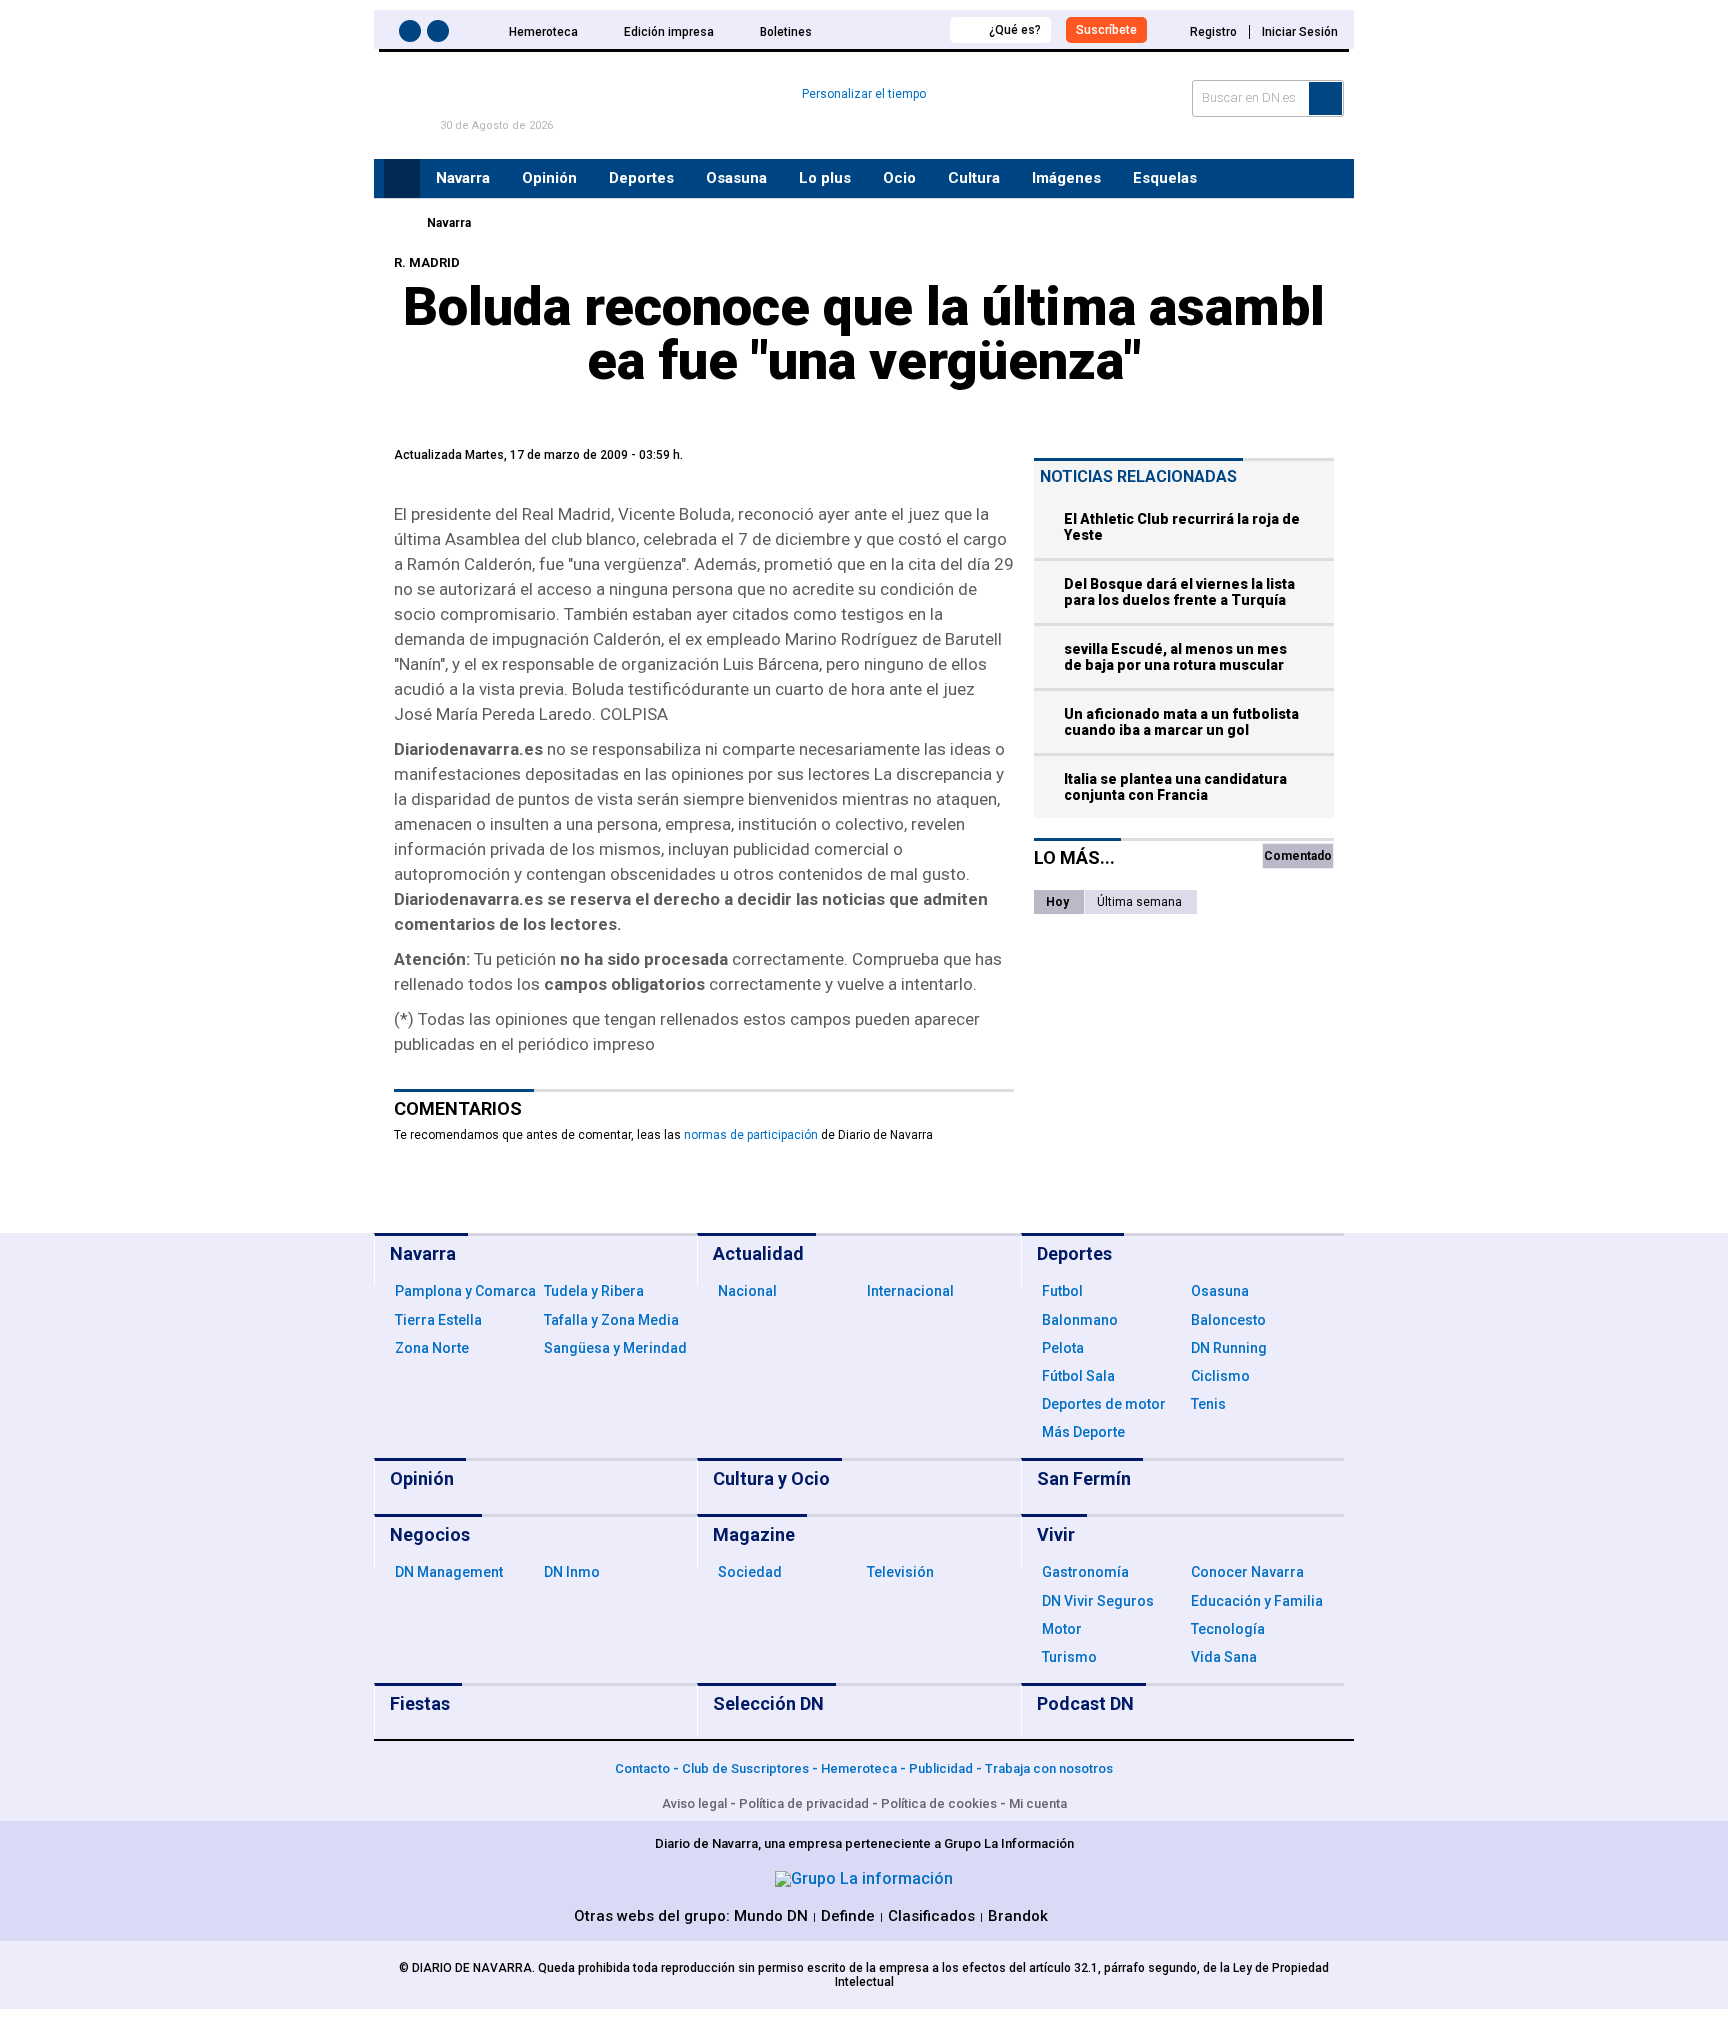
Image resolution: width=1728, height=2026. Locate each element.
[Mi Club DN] (897, 29)
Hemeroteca (543, 32)
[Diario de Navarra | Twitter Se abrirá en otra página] (441, 34)
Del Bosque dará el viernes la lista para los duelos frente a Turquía (1179, 592)
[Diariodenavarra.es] (399, 223)
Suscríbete (1106, 30)
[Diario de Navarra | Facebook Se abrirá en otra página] (413, 34)
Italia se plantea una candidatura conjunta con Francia (1175, 787)
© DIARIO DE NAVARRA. (468, 1968)
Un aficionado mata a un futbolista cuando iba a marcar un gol (1181, 722)
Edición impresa (669, 32)
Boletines (786, 32)
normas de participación (751, 1135)
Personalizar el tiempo (864, 94)
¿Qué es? (1015, 30)
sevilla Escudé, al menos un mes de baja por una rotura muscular (1175, 657)
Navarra (449, 223)
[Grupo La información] (864, 1878)
